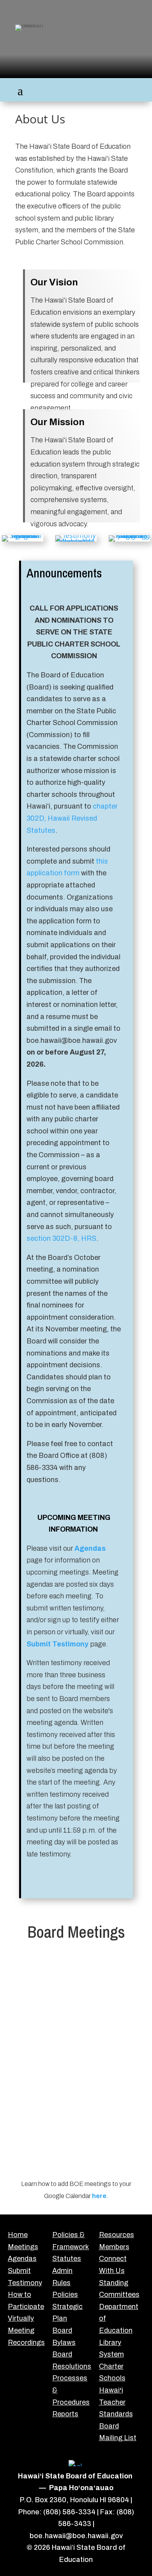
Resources (117, 2235)
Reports (65, 2414)
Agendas (90, 1548)
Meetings (23, 2247)
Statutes (67, 2259)
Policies (65, 2295)
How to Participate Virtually (26, 2306)
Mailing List (118, 2438)
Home (18, 2235)
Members (114, 2247)
